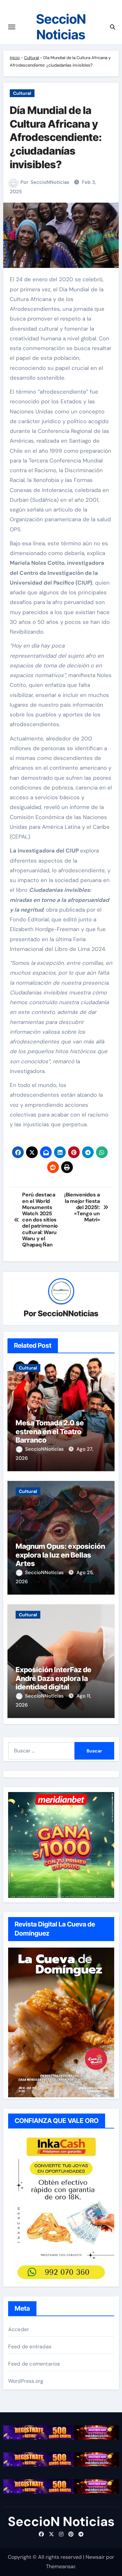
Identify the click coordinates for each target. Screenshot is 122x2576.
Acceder (19, 2329)
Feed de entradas (30, 2347)
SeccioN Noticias (61, 27)
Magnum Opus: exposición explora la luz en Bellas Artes (60, 1555)
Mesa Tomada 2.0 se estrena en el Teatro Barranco (50, 1431)
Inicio (15, 58)
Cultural (32, 58)
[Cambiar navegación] (12, 27)
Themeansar (61, 2566)
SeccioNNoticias (50, 182)
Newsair (95, 2557)
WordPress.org (26, 2381)
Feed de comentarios (34, 2364)
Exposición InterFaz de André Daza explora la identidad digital (54, 1678)
